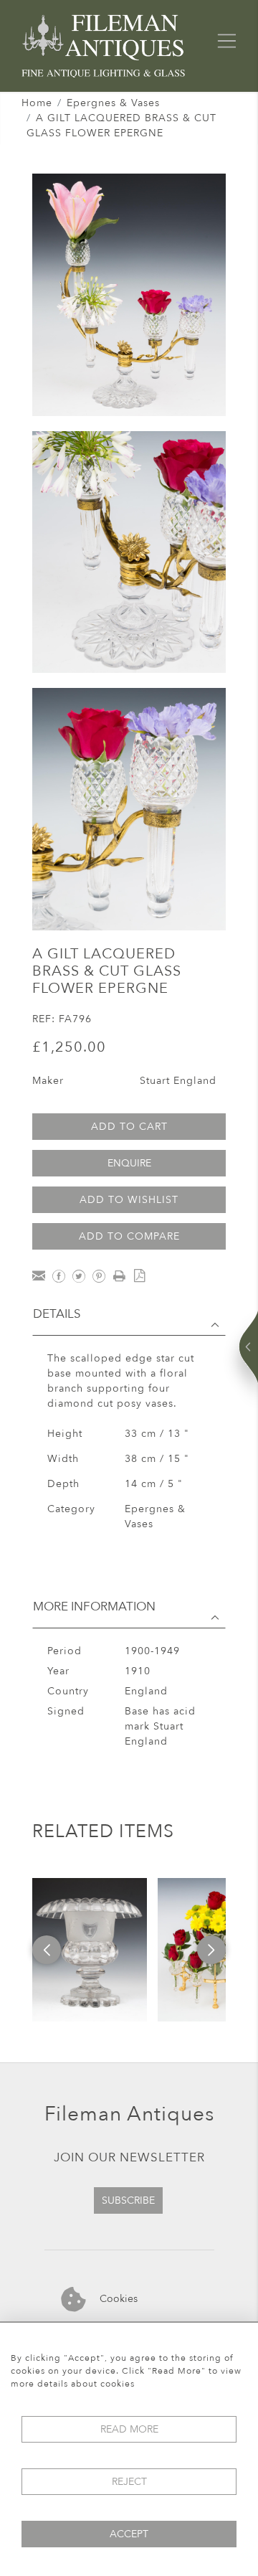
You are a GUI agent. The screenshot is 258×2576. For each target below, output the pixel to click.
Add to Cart (129, 1127)
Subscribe (128, 2200)
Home (37, 103)
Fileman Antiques (129, 2114)
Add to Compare (129, 1236)
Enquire (129, 1163)
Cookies (117, 2298)
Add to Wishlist (129, 1200)
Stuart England (178, 1081)
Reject (129, 2482)
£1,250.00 (69, 1047)
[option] (90, 1950)
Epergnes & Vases (113, 103)
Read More (129, 2429)
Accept (129, 2534)
